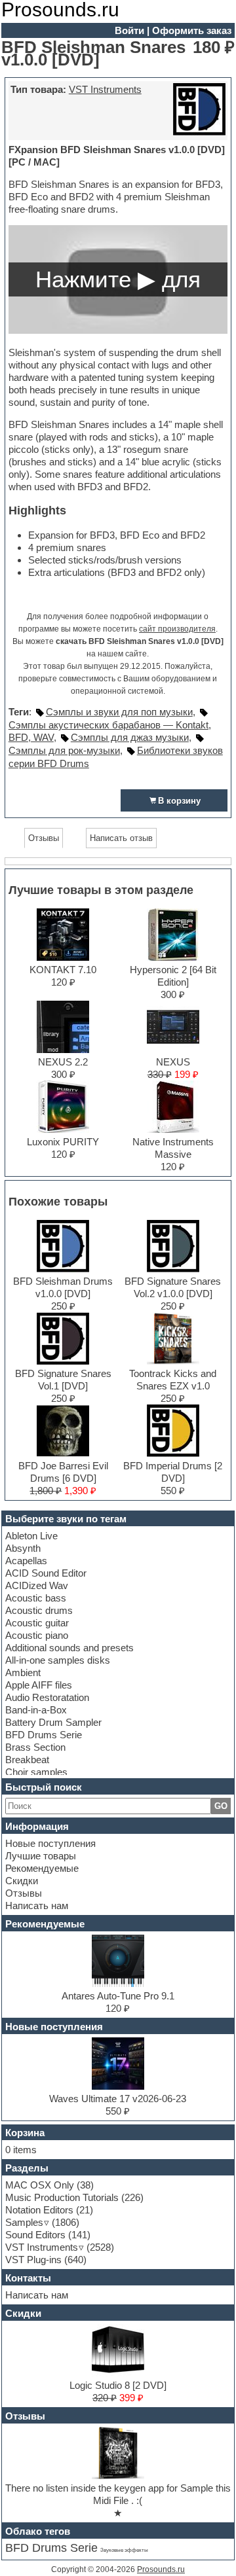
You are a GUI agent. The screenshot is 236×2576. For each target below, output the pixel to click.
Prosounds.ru (161, 2569)
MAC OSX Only (40, 2185)
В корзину (179, 801)
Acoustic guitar (37, 1623)
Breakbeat (27, 1760)
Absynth (23, 1548)
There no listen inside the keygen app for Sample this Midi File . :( (118, 2494)
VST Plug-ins (33, 2260)
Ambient (23, 1673)
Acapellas (26, 1561)
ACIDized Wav (37, 1585)
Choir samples (36, 1772)
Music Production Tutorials (62, 2197)
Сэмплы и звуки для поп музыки (119, 712)
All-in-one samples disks (58, 1660)
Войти (129, 30)
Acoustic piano (37, 1635)
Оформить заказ (192, 30)
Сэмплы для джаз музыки (130, 737)
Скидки (22, 1881)
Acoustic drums (39, 1610)
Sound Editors (35, 2235)
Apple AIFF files (39, 1685)
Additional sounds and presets (69, 1648)
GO (221, 1806)
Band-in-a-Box (36, 1710)
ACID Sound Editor (46, 1573)
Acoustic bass (36, 1598)
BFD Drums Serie (44, 1735)
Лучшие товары (41, 1856)
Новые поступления (50, 1843)
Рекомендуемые (42, 1868)
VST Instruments (105, 89)
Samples (24, 2222)
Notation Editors (39, 2210)
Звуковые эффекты (124, 2550)
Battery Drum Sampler (53, 1722)
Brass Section (35, 1747)
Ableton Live (31, 1536)
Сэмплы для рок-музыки (64, 750)
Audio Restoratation (47, 1697)
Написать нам (37, 1905)
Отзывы (24, 1893)
